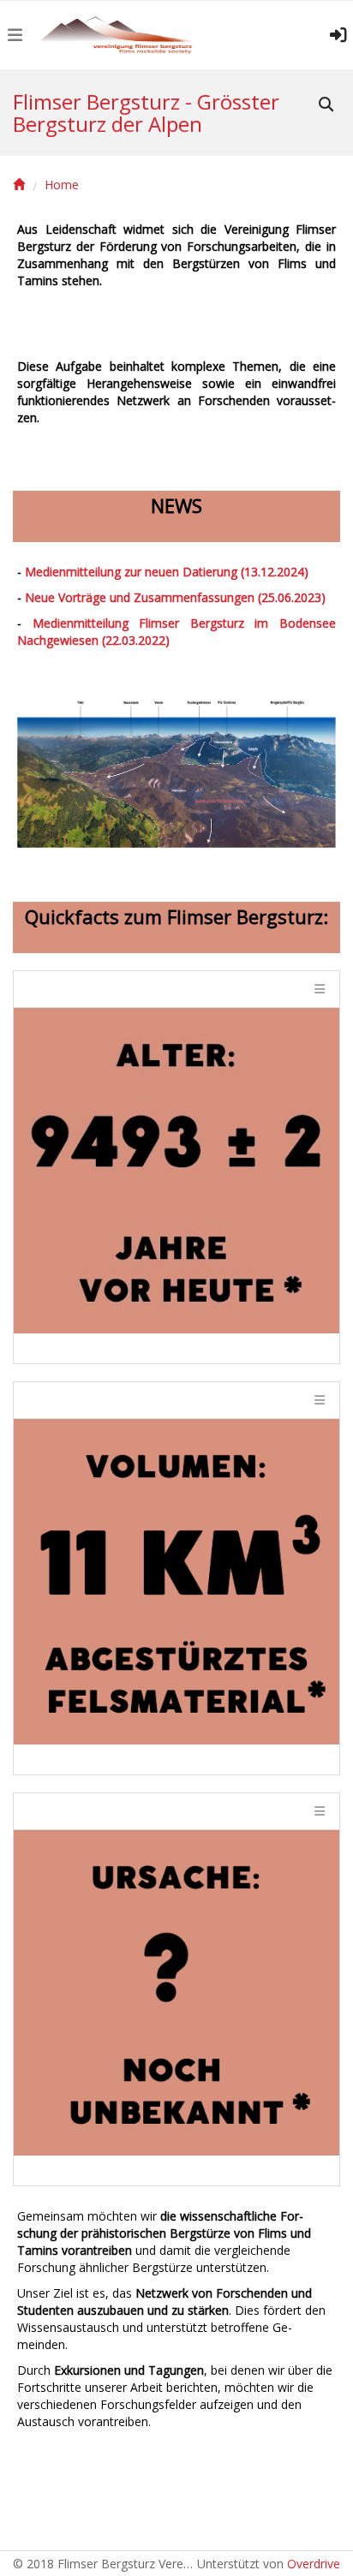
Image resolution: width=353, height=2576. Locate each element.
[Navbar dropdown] (15, 35)
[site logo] (117, 35)
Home (62, 185)
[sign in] (338, 35)
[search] (326, 105)
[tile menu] (318, 989)
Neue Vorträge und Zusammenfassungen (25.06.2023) (175, 597)
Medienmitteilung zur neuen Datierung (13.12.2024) (167, 572)
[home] (19, 185)
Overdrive (314, 2564)
